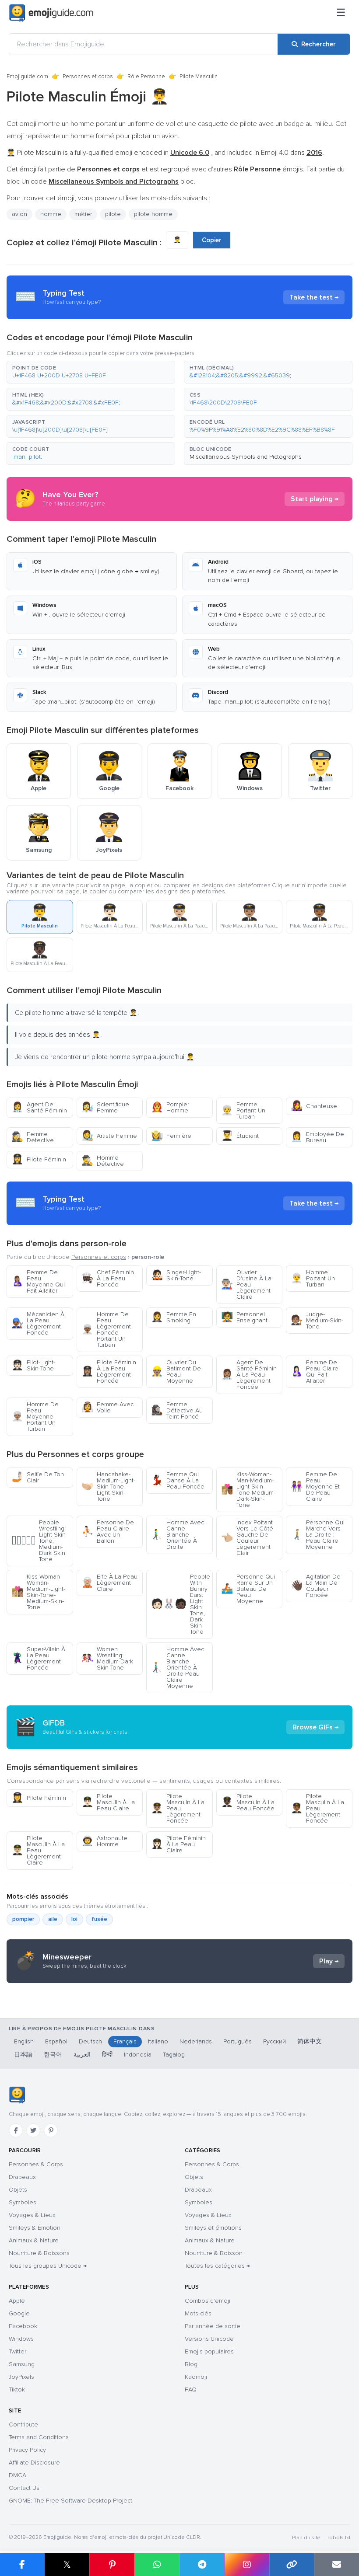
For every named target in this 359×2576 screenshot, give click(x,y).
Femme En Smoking (174, 1317)
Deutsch (90, 2041)
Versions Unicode (209, 2339)
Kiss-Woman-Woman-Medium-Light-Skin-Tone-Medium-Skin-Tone (38, 1592)
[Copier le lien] (292, 2565)
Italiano (158, 2041)
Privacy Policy (27, 2450)
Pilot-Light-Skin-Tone (33, 1365)
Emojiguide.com (27, 77)
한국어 (53, 2055)
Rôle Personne (146, 77)
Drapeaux (22, 2177)
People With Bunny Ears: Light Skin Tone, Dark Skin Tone (181, 1604)
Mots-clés (198, 2313)
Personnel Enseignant (244, 1317)
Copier (212, 240)
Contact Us (24, 2488)
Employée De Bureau (317, 1137)
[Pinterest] (51, 2130)
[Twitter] (33, 2130)
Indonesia (138, 2055)
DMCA (18, 2475)
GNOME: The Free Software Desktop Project (70, 2501)
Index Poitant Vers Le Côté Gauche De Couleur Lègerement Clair (247, 1538)
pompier (23, 1919)
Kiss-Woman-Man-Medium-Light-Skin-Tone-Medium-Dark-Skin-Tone (248, 1490)
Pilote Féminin (39, 1159)
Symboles (23, 2202)
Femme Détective (33, 1137)
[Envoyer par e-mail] (336, 2565)
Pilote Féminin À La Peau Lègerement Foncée (109, 1372)
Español (56, 2041)
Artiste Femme (109, 1136)
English (24, 2041)
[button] (91, 372)
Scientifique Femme (105, 1107)
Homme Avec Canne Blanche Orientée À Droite (178, 1535)
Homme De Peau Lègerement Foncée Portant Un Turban (106, 1330)
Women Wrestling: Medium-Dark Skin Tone (107, 1658)
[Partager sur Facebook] (22, 2565)
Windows (21, 2339)
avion (19, 214)
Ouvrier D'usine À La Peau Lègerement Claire (246, 1285)
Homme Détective (103, 1161)
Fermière (171, 1136)
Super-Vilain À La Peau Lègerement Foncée (38, 1658)
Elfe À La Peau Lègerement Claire (109, 1583)
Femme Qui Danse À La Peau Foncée (178, 1480)
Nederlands (196, 2041)
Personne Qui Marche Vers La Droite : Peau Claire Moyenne (318, 1535)
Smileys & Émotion (35, 2228)
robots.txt (339, 2538)
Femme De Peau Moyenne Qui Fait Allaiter (38, 1281)
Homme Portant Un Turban (313, 1278)
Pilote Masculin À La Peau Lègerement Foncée (178, 1808)
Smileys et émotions (213, 2228)
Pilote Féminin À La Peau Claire (178, 1844)
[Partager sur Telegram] (202, 2565)
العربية (82, 2055)
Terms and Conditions (39, 2437)
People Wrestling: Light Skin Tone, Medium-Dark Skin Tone (39, 1541)
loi (74, 1919)
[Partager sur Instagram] (247, 2565)
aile (53, 1919)
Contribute (23, 2424)
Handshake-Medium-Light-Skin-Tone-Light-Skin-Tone (108, 1487)
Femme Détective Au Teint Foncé (177, 1410)
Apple (17, 2301)
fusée (99, 1919)
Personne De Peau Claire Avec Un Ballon (108, 1532)
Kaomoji (196, 2377)
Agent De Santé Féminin (39, 1107)
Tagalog (174, 2055)
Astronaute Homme (104, 1841)
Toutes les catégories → (217, 2266)
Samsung (22, 2364)
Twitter (18, 2351)
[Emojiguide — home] (51, 13)
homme (51, 214)
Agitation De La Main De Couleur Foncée (316, 1586)
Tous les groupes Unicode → (48, 2266)
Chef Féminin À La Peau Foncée (108, 1278)
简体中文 (310, 2041)
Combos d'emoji (208, 2301)
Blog (191, 2364)
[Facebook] (16, 2130)
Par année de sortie (213, 2326)
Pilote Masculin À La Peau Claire (108, 1802)
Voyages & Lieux (32, 2215)
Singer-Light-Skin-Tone (176, 1275)
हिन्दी (107, 2055)
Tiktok (17, 2390)
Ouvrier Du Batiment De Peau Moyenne (176, 1372)
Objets (18, 2190)
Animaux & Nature (34, 2240)
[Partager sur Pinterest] (112, 2565)
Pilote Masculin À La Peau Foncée (248, 1802)
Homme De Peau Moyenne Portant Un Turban (35, 1417)
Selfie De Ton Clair (38, 1477)
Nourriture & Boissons (39, 2253)
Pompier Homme (170, 1107)
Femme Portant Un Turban (243, 1110)
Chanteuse (314, 1106)
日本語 (23, 2055)
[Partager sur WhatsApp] (157, 2565)
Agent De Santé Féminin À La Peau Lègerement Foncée (249, 1375)
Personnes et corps (88, 77)
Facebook (23, 2326)
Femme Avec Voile (107, 1407)
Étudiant (240, 1136)
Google (19, 2313)
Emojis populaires (209, 2351)
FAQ (191, 2390)
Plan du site (306, 2538)
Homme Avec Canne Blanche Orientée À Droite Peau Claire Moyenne (178, 1668)
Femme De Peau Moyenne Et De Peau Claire (315, 1487)
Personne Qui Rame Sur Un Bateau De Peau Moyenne (248, 1589)
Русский (275, 2041)
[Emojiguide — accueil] (17, 2095)
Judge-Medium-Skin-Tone (317, 1320)
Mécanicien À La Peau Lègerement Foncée (38, 1323)
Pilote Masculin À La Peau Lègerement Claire (38, 1850)
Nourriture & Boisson (214, 2253)
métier (83, 214)
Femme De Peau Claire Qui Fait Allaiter (315, 1372)
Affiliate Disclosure (34, 2463)
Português (238, 2041)
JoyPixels (21, 2377)
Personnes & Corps (36, 2164)
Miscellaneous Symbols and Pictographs (246, 457)
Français (125, 2041)
